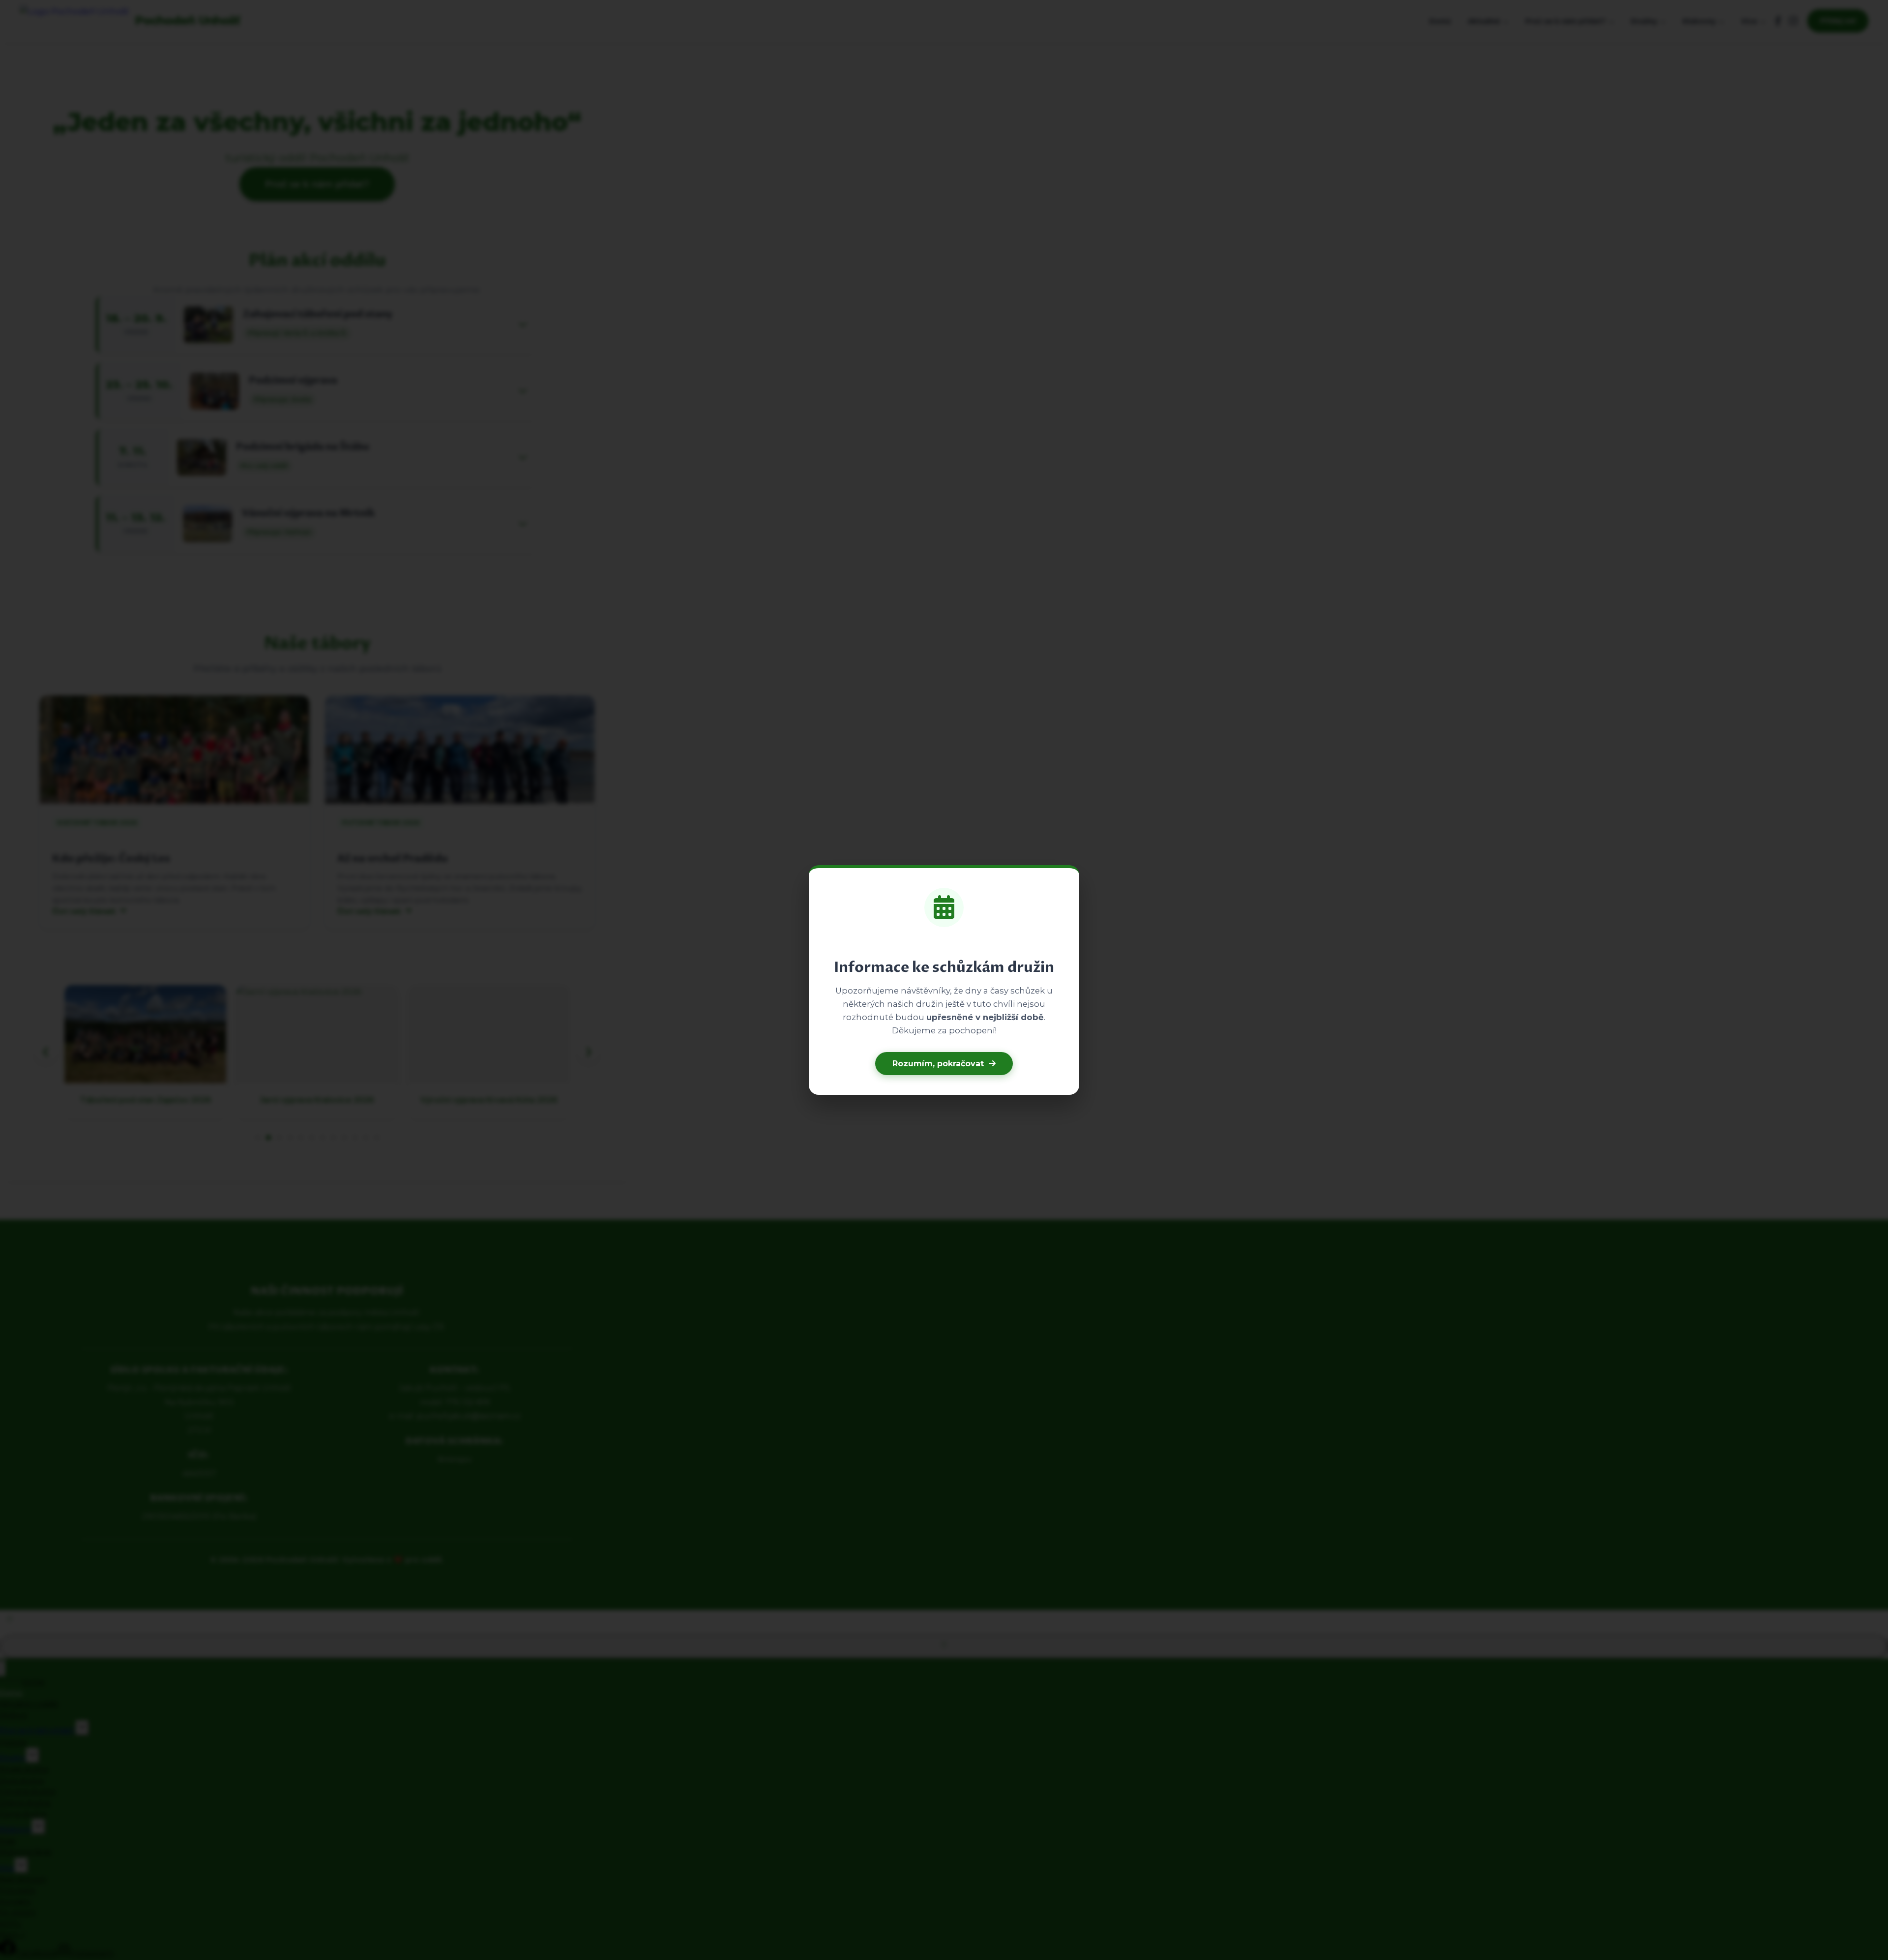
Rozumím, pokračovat (938, 1064)
